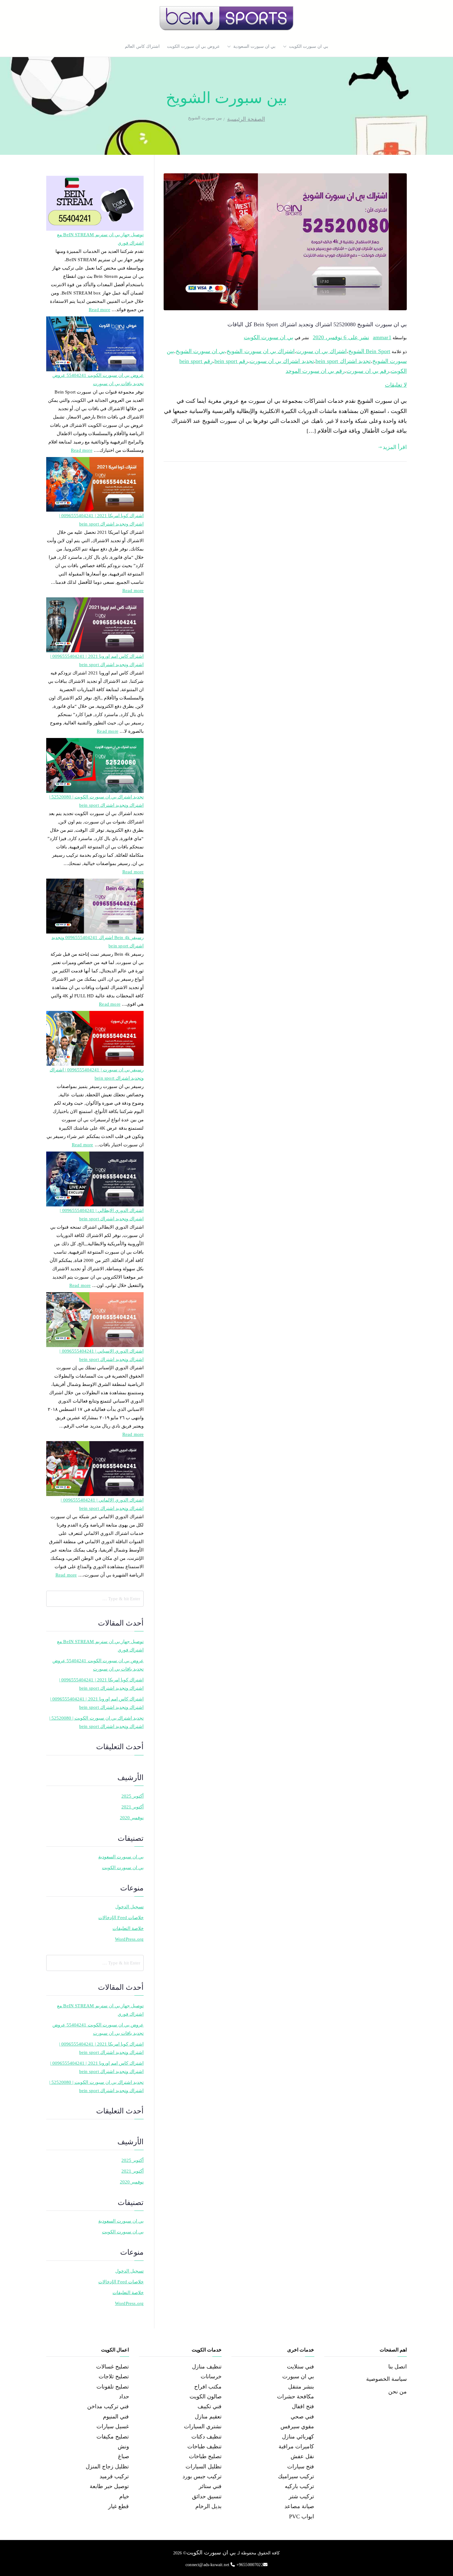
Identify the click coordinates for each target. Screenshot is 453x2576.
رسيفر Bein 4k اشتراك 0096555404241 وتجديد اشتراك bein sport (98, 942)
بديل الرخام (208, 2506)
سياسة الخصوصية (386, 2379)
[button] (286, 47)
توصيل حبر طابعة (109, 2486)
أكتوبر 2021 (133, 1807)
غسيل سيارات (113, 2426)
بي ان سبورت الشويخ (200, 351)
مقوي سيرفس (297, 2426)
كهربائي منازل (298, 2437)
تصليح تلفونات (113, 2387)
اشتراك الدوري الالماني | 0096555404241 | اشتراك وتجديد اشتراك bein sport (102, 1504)
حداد (124, 2397)
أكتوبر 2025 (133, 1796)
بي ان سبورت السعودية (255, 46)
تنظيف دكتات (206, 2437)
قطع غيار (118, 2506)
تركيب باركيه (299, 2486)
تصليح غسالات (112, 2367)
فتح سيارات (301, 2467)
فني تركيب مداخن (108, 2406)
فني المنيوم (116, 2417)
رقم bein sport (231, 361)
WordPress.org (129, 1939)
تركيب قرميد (114, 2476)
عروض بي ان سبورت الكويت (193, 46)
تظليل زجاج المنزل (107, 2467)
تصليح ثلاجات (114, 2376)
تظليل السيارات (204, 2467)
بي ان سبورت (298, 2376)
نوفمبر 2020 (132, 1818)
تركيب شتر (301, 2496)
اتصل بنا (398, 2367)
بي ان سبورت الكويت (309, 46)
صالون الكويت (206, 2397)
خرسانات (211, 2376)
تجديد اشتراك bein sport (343, 361)
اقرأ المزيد (395, 447)
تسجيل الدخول (129, 1907)
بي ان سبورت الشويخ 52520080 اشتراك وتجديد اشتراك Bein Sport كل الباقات (317, 324)
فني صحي (302, 2417)
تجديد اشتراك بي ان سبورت (282, 361)
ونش (123, 2446)
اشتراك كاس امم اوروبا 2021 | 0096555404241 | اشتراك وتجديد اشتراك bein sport (97, 660)
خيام (124, 2496)
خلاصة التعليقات (128, 1928)
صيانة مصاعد (299, 2506)
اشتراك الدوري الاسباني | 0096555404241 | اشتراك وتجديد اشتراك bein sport (102, 1355)
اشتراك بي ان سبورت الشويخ (261, 351)
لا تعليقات (396, 385)
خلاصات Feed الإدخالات (121, 1918)
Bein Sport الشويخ (369, 351)
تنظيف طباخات (204, 2446)
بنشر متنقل (301, 2387)
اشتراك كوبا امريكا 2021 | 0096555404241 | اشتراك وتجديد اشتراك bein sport (101, 520)
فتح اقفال (303, 2406)
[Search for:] (95, 1599)
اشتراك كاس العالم (142, 46)
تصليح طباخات (205, 2456)
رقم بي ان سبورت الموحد (315, 371)
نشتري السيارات (203, 2426)
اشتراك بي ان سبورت (321, 351)
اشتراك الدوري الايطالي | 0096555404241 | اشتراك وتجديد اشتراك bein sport (102, 1215)
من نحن (398, 2392)
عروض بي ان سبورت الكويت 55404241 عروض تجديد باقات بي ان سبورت (98, 379)
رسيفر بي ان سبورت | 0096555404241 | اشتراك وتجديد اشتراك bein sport (97, 1074)
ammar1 (382, 337)
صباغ (124, 2456)
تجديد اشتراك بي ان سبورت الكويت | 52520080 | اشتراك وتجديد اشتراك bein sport (96, 801)
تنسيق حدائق (207, 2496)
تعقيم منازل (208, 2417)
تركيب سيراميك (296, 2476)
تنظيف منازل (207, 2367)
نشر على (341, 337)
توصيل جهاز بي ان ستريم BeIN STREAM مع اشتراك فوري (100, 239)
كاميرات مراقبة (296, 2446)
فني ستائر (210, 2486)
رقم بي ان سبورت (368, 371)
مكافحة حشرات (296, 2397)
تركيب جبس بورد (202, 2476)
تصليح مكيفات (113, 2437)
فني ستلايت (300, 2367)
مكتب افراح (208, 2387)
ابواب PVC (302, 2516)
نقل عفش (302, 2456)
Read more (100, 309)
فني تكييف (210, 2406)
